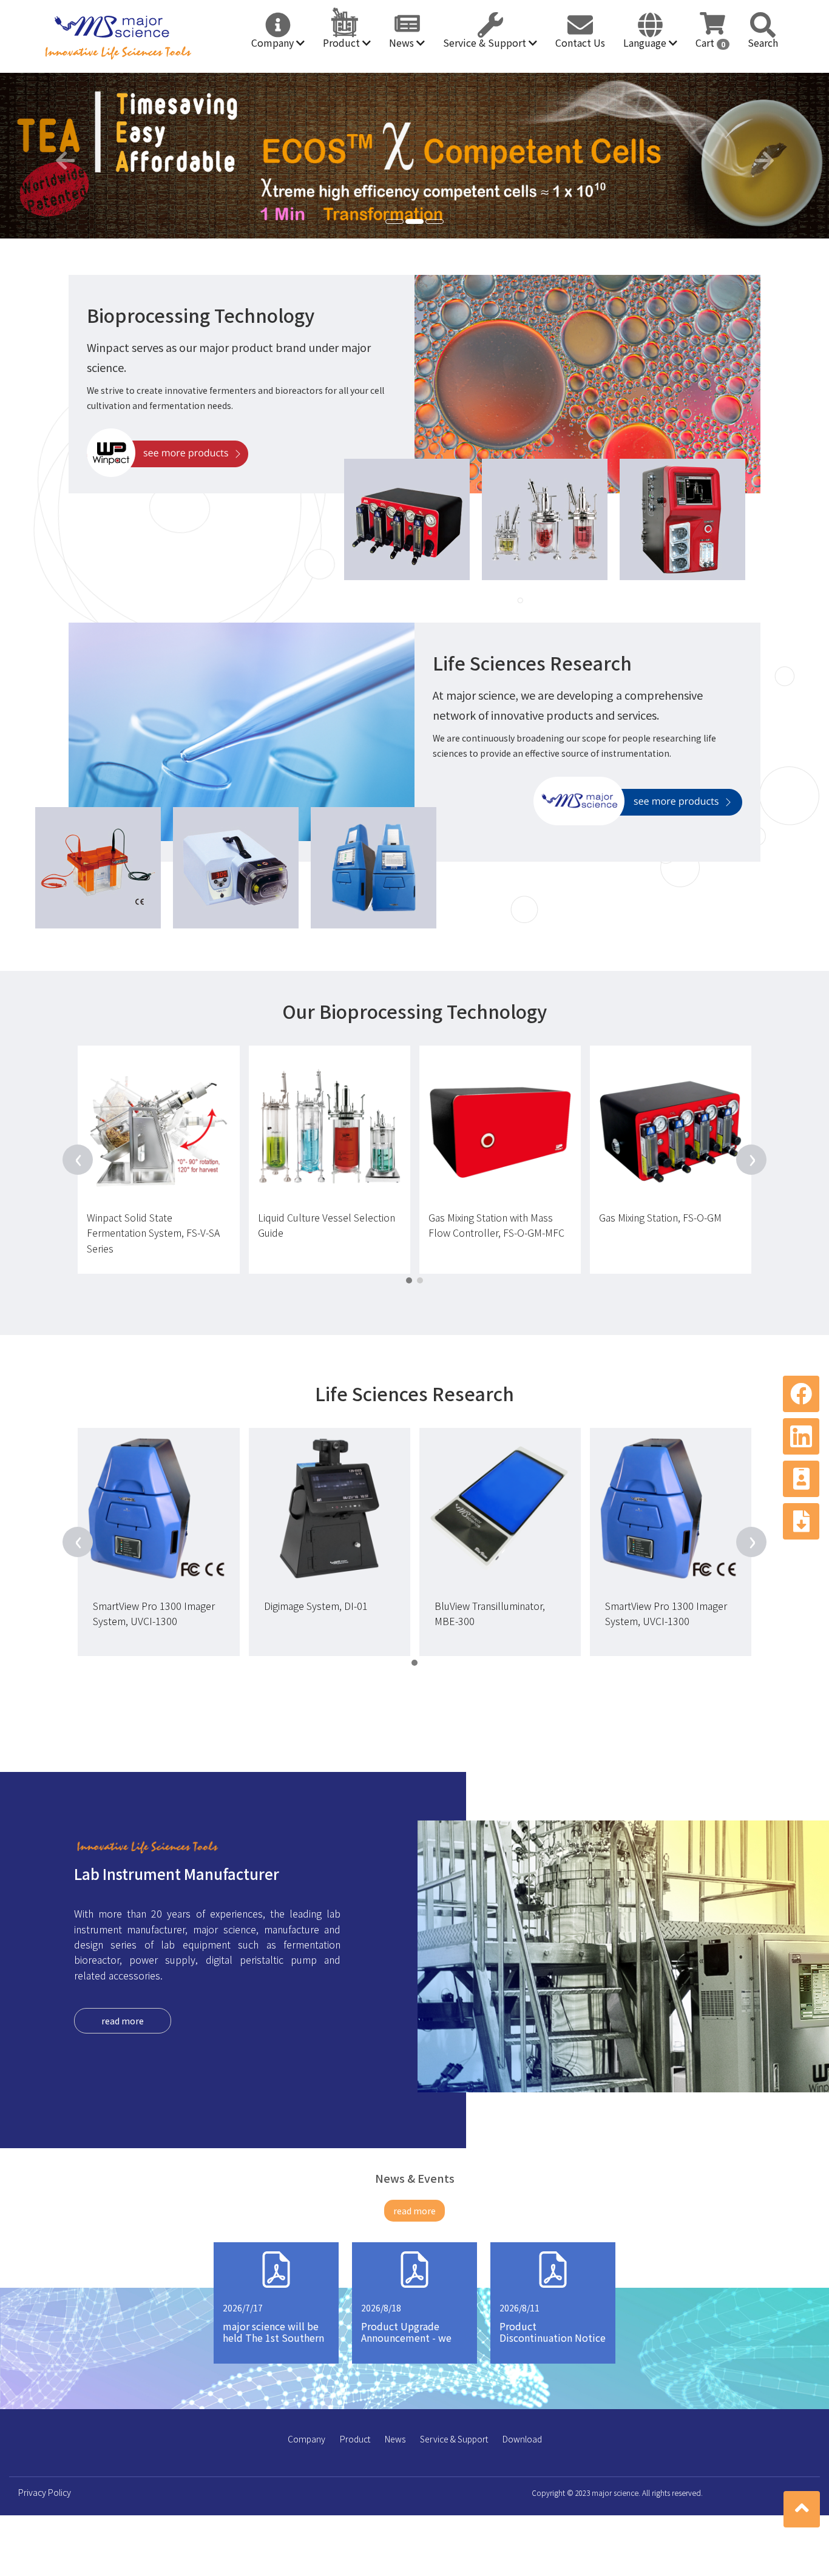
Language (646, 42)
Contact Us (580, 42)
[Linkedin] (801, 1436)
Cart (710, 42)
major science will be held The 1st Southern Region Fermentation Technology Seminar (273, 2344)
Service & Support (486, 42)
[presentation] (78, 1160)
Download (522, 2439)
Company (274, 42)
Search (763, 42)
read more (123, 2021)
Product (343, 42)
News (403, 42)
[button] (62, 156)
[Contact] (801, 1479)
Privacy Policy (45, 2492)
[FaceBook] (801, 1394)
